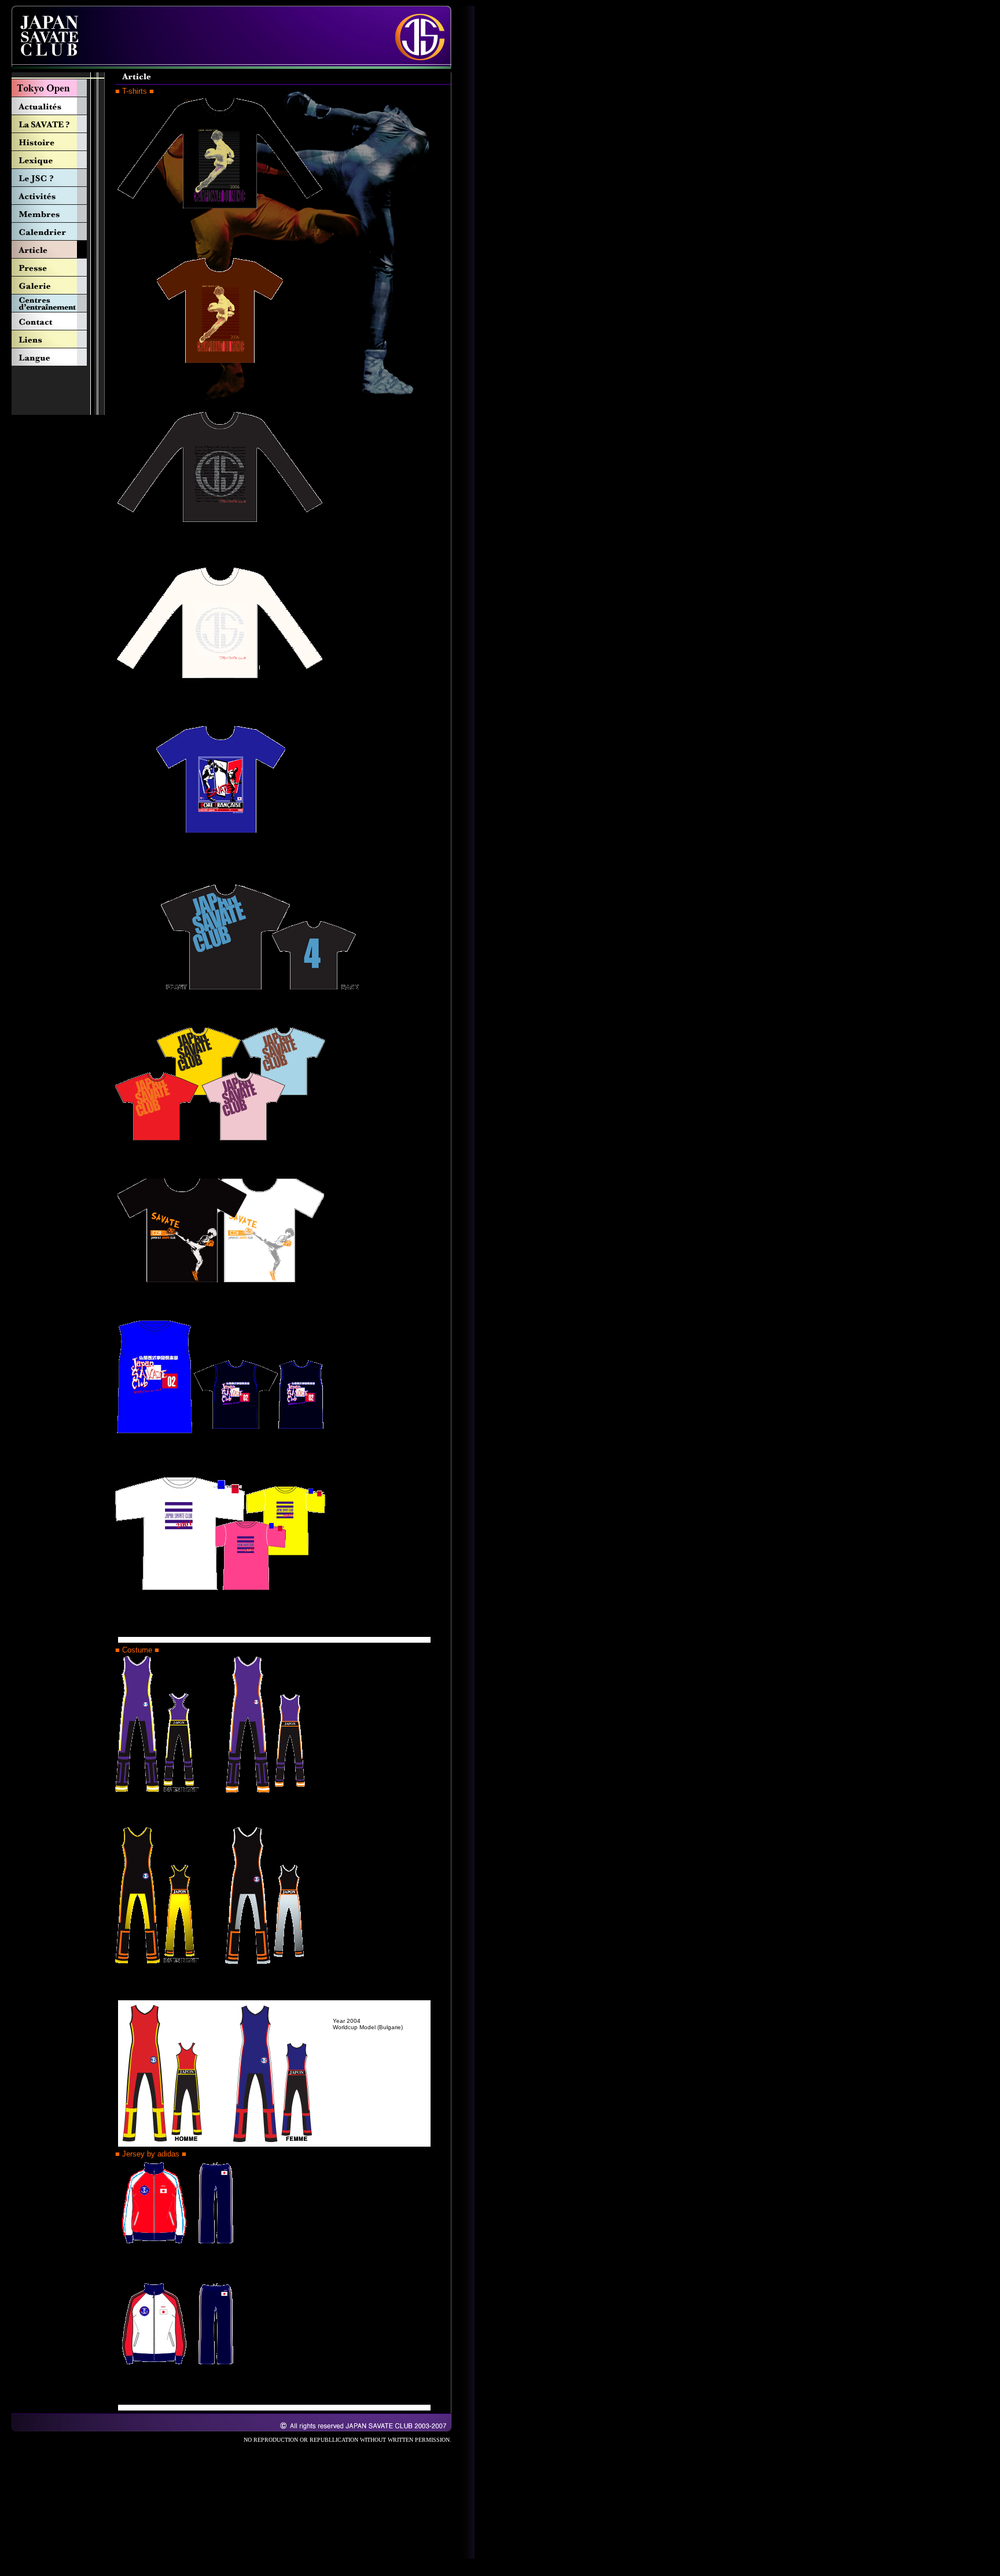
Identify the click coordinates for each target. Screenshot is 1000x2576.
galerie (58, 286)
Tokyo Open (58, 88)
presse (58, 268)
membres (58, 214)
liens (58, 339)
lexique (58, 160)
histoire (58, 142)
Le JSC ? (58, 178)
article (58, 250)
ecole (58, 303)
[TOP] (423, 66)
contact (58, 321)
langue (58, 357)
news (58, 106)
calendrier (58, 232)
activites (58, 196)
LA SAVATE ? (58, 124)
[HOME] (48, 66)
